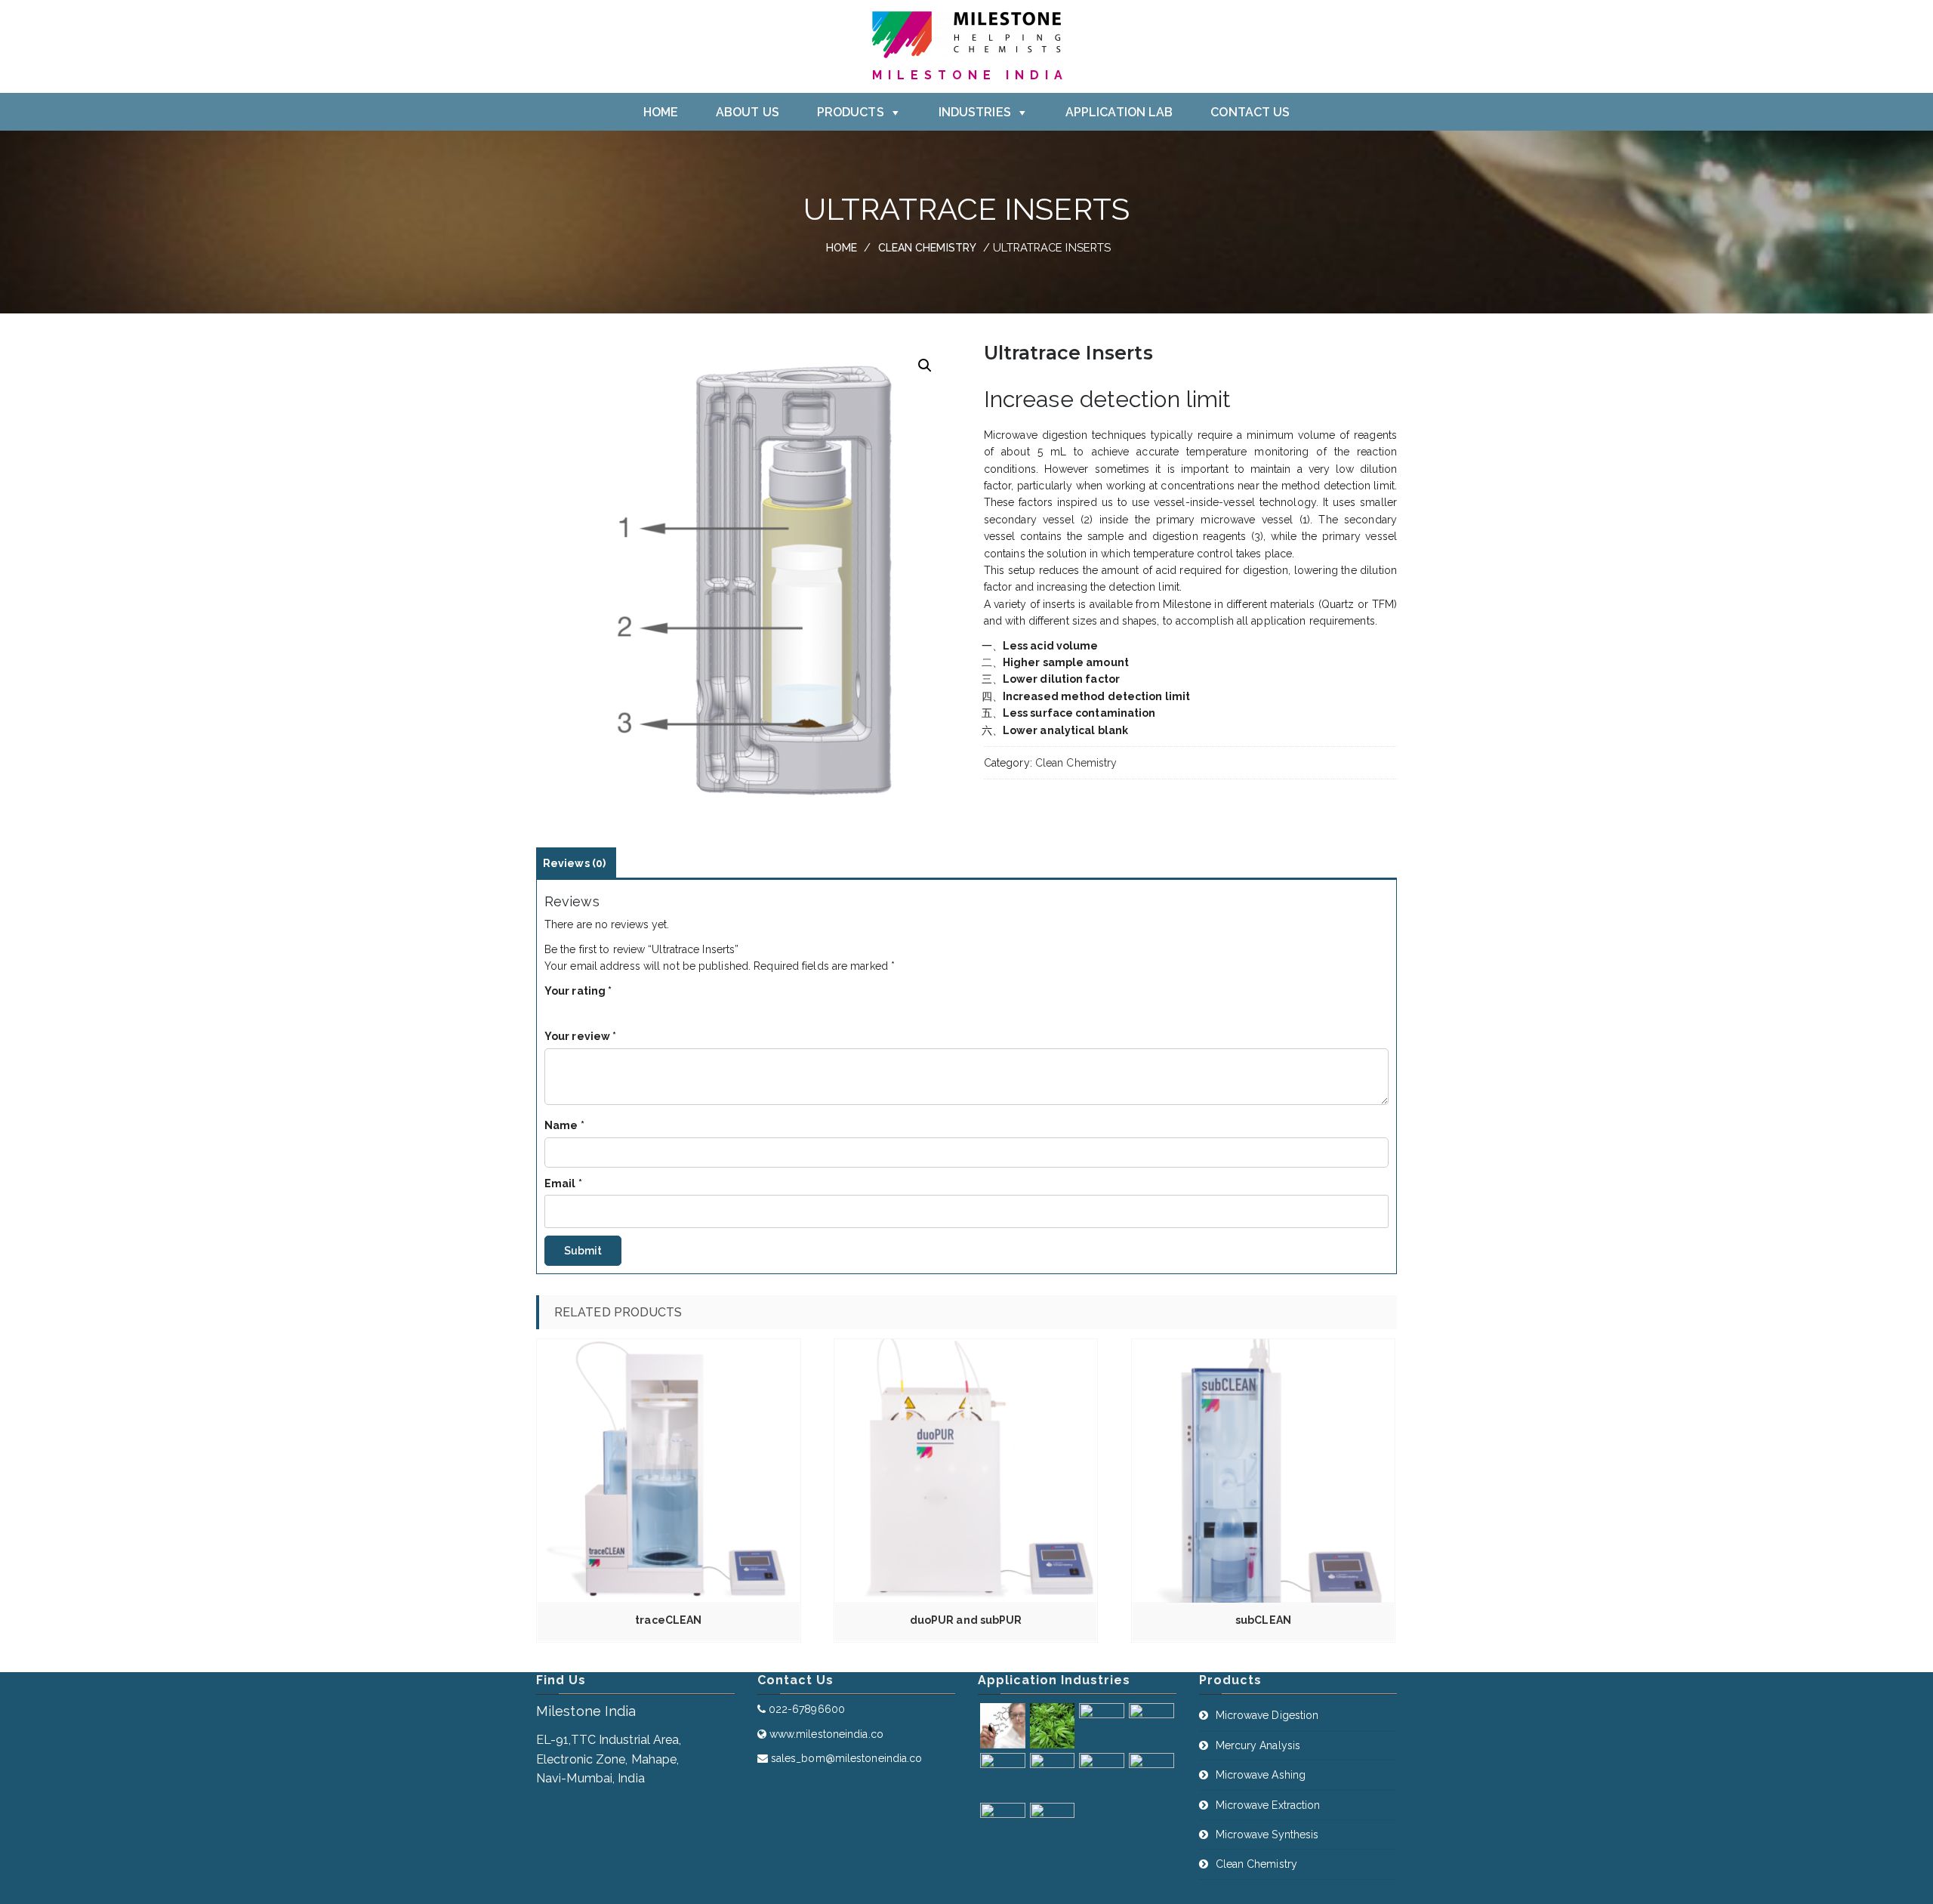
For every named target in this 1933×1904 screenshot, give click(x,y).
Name (564, 1125)
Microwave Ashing (1261, 1775)
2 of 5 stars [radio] (566, 1008)
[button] (925, 366)
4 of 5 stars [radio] (596, 1008)
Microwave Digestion (1267, 1715)
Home (842, 248)
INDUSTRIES (975, 112)
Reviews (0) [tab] (574, 863)
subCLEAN (1263, 1620)
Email (563, 1183)
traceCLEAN (668, 1620)
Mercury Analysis (1258, 1745)
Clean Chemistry (928, 248)
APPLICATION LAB (1119, 112)
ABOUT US (748, 112)
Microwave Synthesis (1267, 1835)
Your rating (578, 991)
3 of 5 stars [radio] (581, 1008)
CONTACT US (1250, 112)
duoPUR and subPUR (966, 1620)
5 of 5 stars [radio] (611, 1008)
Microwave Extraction (1268, 1805)
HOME (661, 112)
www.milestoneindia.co (826, 1734)
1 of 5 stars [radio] (550, 1008)
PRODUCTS (851, 112)
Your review (580, 1036)
